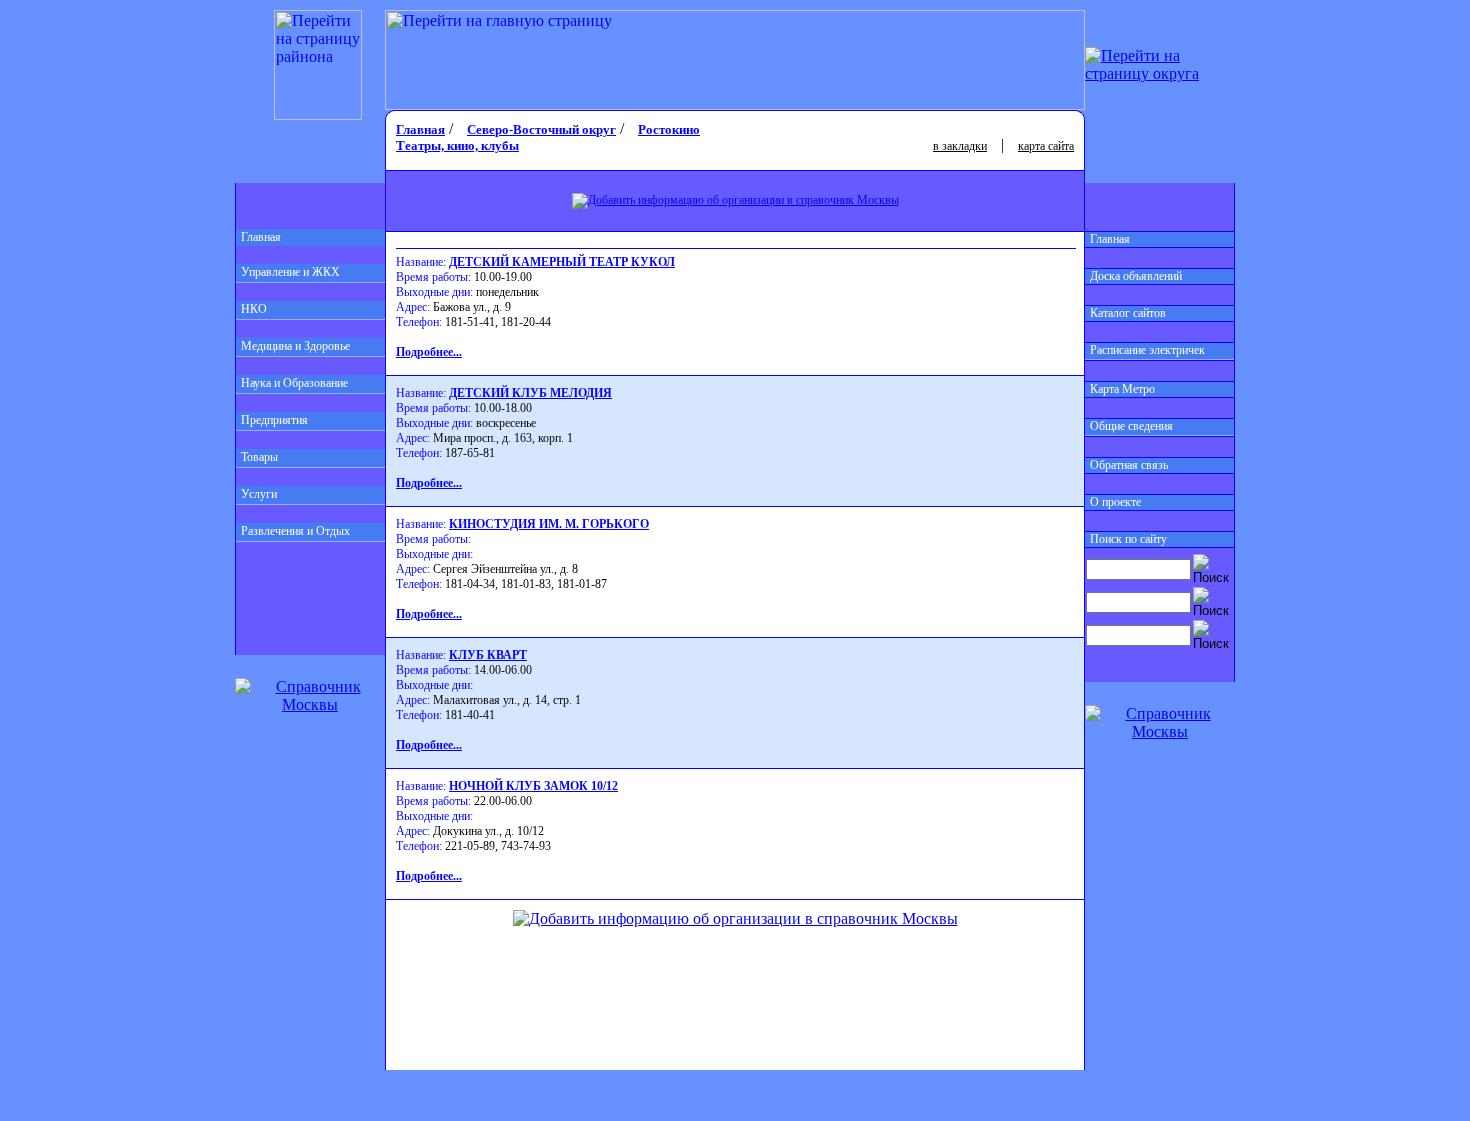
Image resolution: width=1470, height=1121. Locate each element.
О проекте (1115, 502)
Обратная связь (1129, 465)
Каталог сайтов (1128, 313)
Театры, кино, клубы (457, 145)
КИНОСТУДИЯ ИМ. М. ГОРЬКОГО (549, 524)
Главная (261, 237)
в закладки (960, 146)
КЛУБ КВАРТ (488, 655)
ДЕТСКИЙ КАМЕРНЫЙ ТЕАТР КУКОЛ (562, 262)
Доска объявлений (1136, 276)
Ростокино (669, 129)
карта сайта (1046, 146)
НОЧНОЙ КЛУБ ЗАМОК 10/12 (533, 786)
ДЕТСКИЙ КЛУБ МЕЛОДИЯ (530, 393)
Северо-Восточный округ (541, 129)
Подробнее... (429, 352)
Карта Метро (1122, 389)
